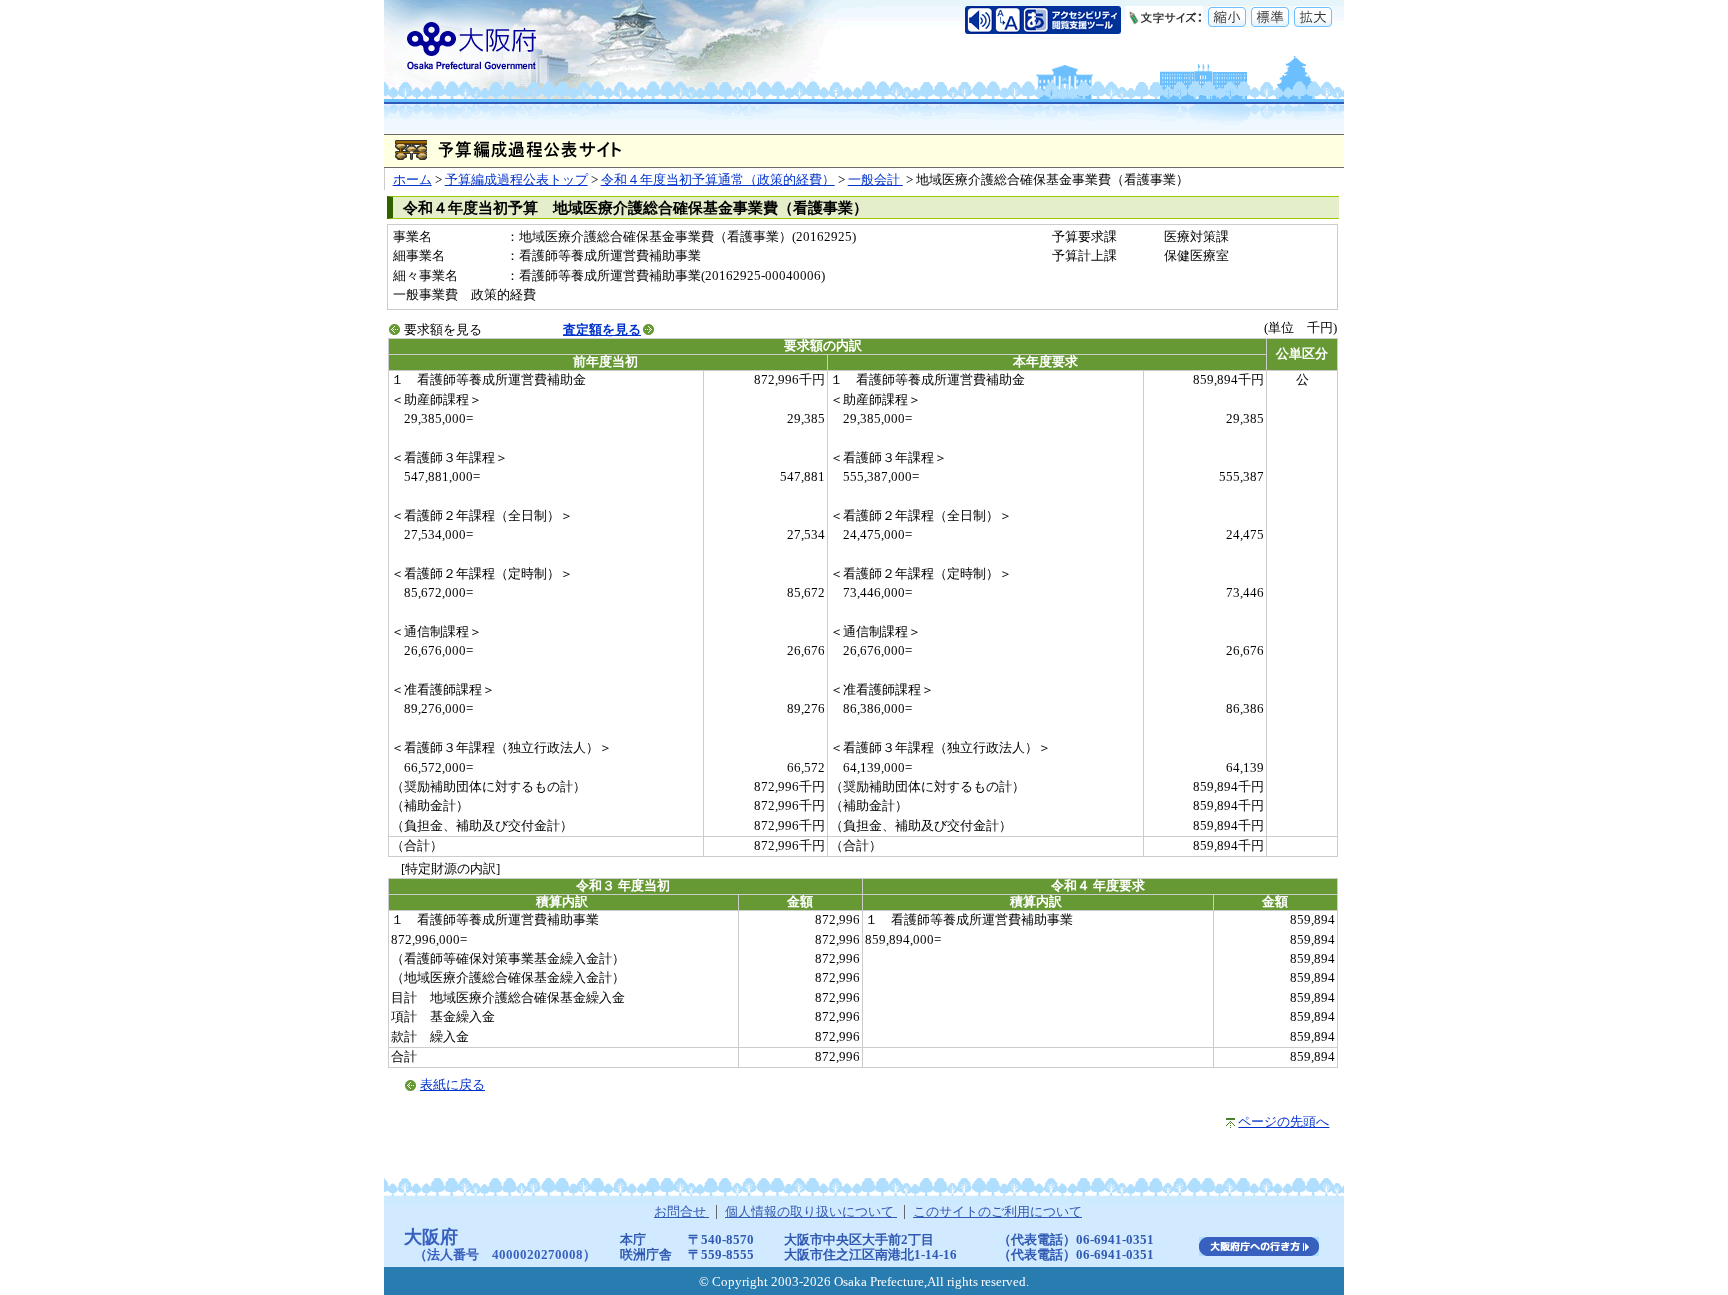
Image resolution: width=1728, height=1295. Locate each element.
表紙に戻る (452, 1085)
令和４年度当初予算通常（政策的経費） (718, 180)
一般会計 (875, 180)
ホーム (412, 180)
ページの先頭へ (1283, 1122)
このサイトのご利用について (997, 1212)
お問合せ (681, 1212)
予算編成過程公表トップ (516, 180)
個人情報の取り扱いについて (811, 1212)
